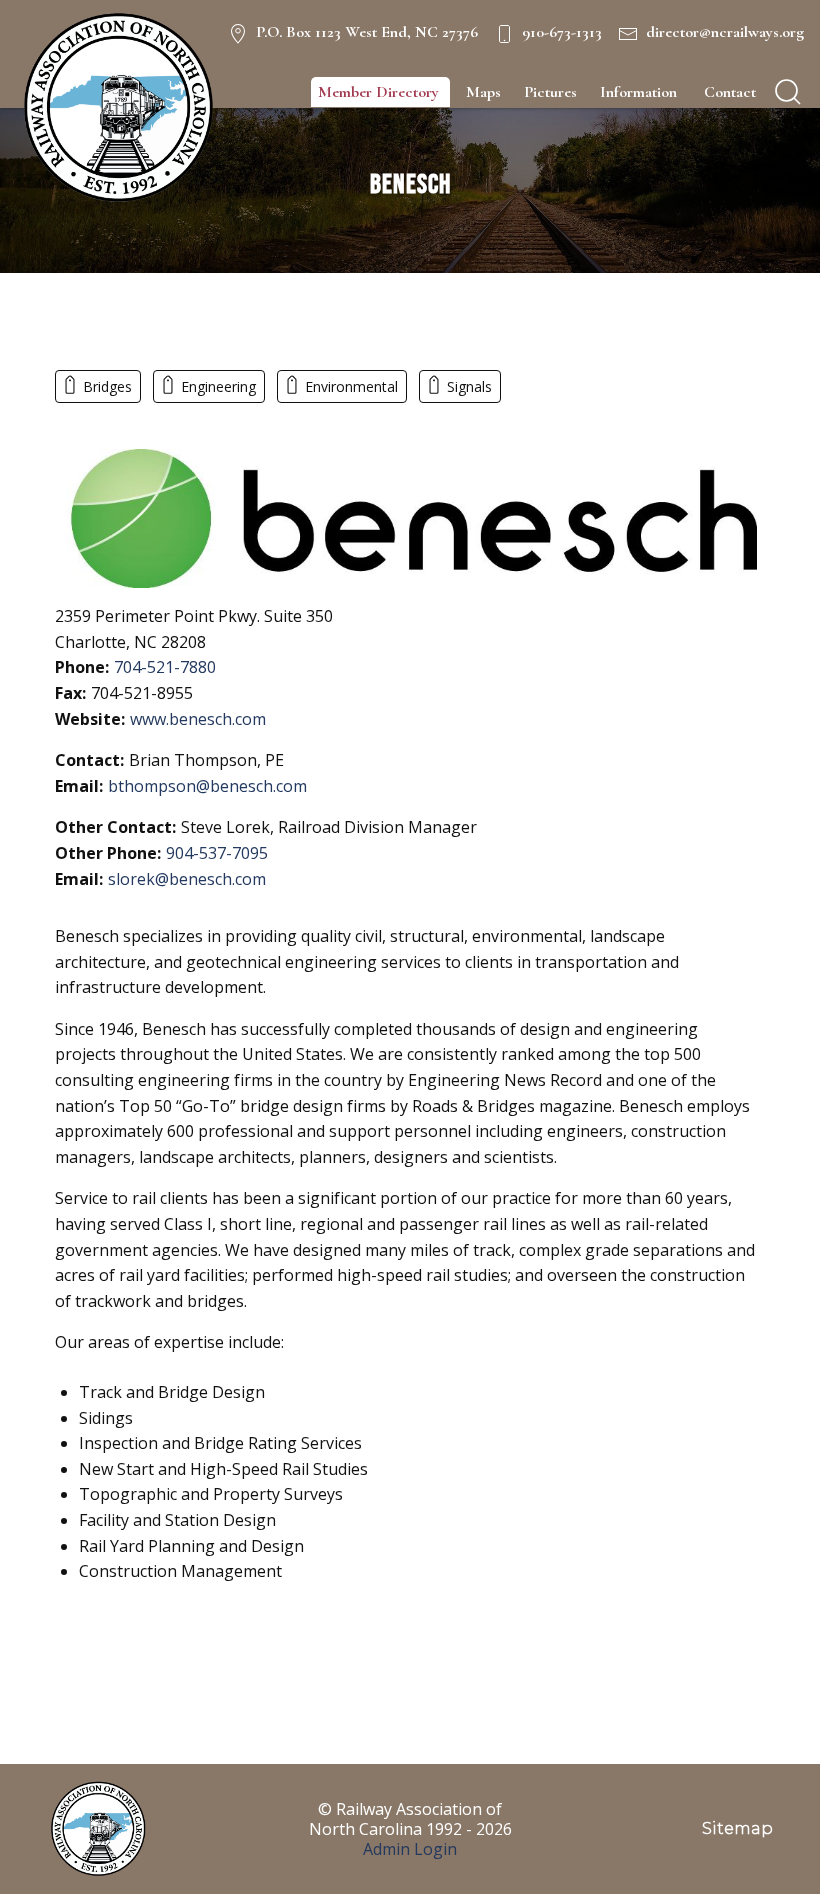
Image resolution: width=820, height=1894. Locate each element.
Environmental (351, 386)
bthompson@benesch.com (207, 786)
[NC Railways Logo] (116, 108)
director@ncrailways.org (725, 32)
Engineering (218, 386)
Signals (469, 386)
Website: (90, 719)
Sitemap (737, 1828)
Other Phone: (108, 853)
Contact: (89, 760)
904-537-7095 (217, 853)
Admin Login (410, 1849)
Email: (79, 786)
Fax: (70, 693)
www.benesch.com (198, 719)
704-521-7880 (165, 667)
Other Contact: (115, 827)
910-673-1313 (562, 32)
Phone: (82, 667)
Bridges (107, 386)
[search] (788, 92)
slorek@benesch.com (187, 879)
